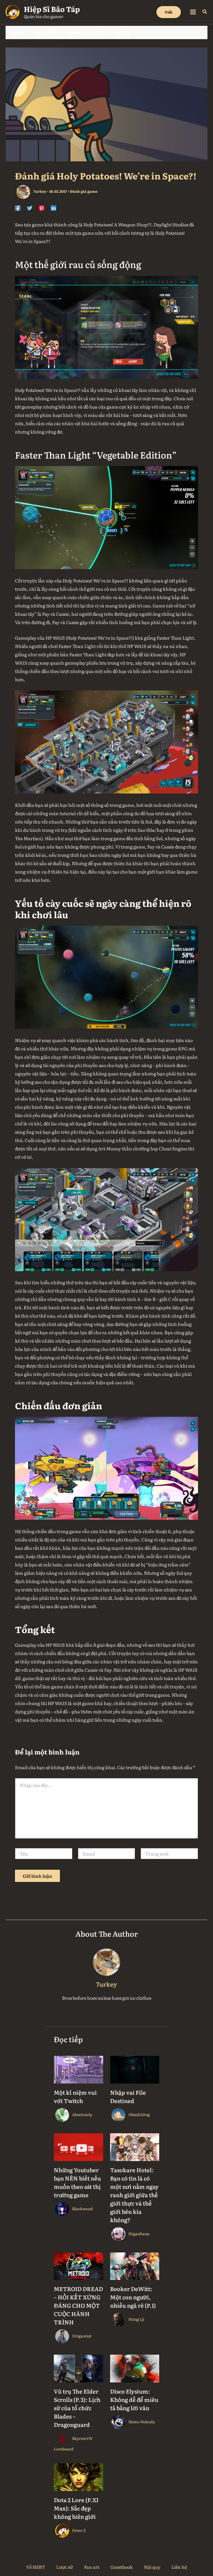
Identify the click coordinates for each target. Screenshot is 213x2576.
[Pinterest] (42, 207)
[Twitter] (30, 207)
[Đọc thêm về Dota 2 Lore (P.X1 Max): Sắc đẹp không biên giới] (78, 2476)
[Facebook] (18, 207)
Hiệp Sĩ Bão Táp (52, 9)
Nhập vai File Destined (128, 2096)
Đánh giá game (84, 191)
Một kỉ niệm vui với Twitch (75, 2096)
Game (18, 32)
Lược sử (65, 2567)
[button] (169, 12)
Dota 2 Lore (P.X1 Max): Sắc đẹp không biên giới (76, 2508)
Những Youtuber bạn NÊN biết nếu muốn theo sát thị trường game (77, 2182)
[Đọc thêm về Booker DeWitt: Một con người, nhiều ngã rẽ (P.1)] (135, 2265)
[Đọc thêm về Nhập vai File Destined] (135, 2069)
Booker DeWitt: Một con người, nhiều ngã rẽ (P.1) (133, 2297)
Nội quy (152, 2567)
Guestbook (122, 2567)
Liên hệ (179, 2567)
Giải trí (46, 32)
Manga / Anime (87, 32)
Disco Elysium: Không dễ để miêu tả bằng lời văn (134, 2399)
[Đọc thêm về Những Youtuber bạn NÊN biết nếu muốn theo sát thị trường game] (78, 2146)
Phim (123, 32)
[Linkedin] (54, 207)
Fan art (92, 2567)
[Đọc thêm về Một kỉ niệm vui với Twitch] (78, 2069)
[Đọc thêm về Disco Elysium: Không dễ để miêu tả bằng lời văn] (135, 2368)
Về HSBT (36, 2567)
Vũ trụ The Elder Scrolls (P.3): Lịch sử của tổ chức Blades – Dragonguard (77, 2408)
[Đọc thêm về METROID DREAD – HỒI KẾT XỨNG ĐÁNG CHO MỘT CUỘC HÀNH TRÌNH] (78, 2265)
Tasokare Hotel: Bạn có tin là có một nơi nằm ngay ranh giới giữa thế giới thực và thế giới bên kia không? (134, 2195)
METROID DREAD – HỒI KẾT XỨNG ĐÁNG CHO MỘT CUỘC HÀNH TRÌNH (78, 2305)
